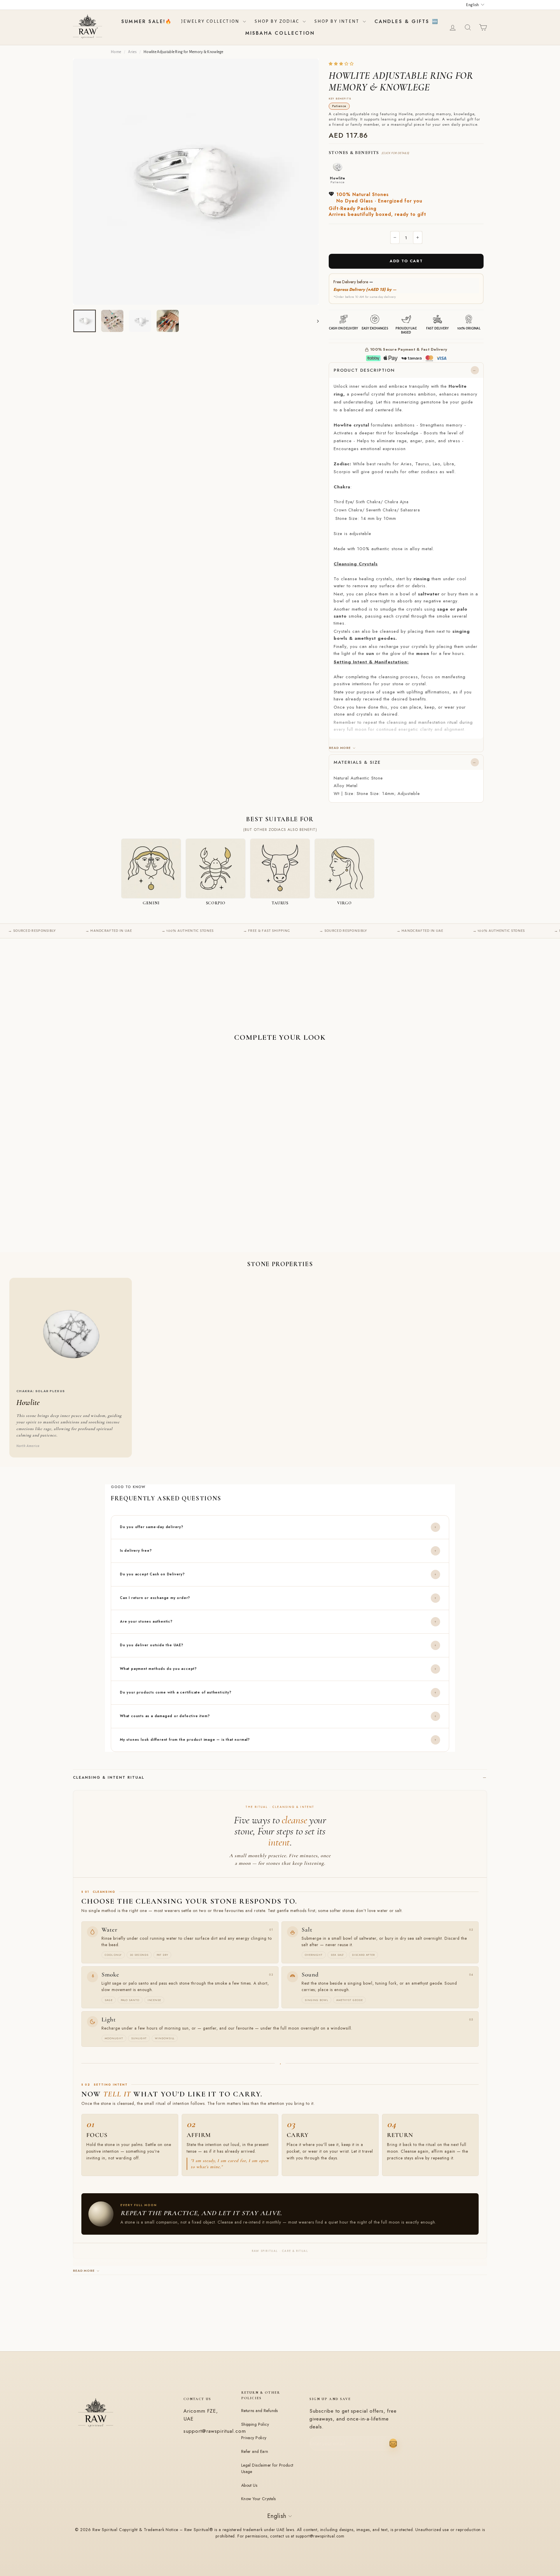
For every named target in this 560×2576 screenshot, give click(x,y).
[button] (342, 64)
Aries (132, 52)
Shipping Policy (255, 2424)
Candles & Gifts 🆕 (407, 21)
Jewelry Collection (211, 21)
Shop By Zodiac (278, 21)
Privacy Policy (254, 2438)
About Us (249, 2485)
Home (116, 52)
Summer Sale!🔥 (147, 21)
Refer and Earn (255, 2451)
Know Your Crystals (259, 2499)
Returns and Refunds (260, 2411)
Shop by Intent (338, 21)
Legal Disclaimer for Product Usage (267, 2468)
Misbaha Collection (280, 33)
